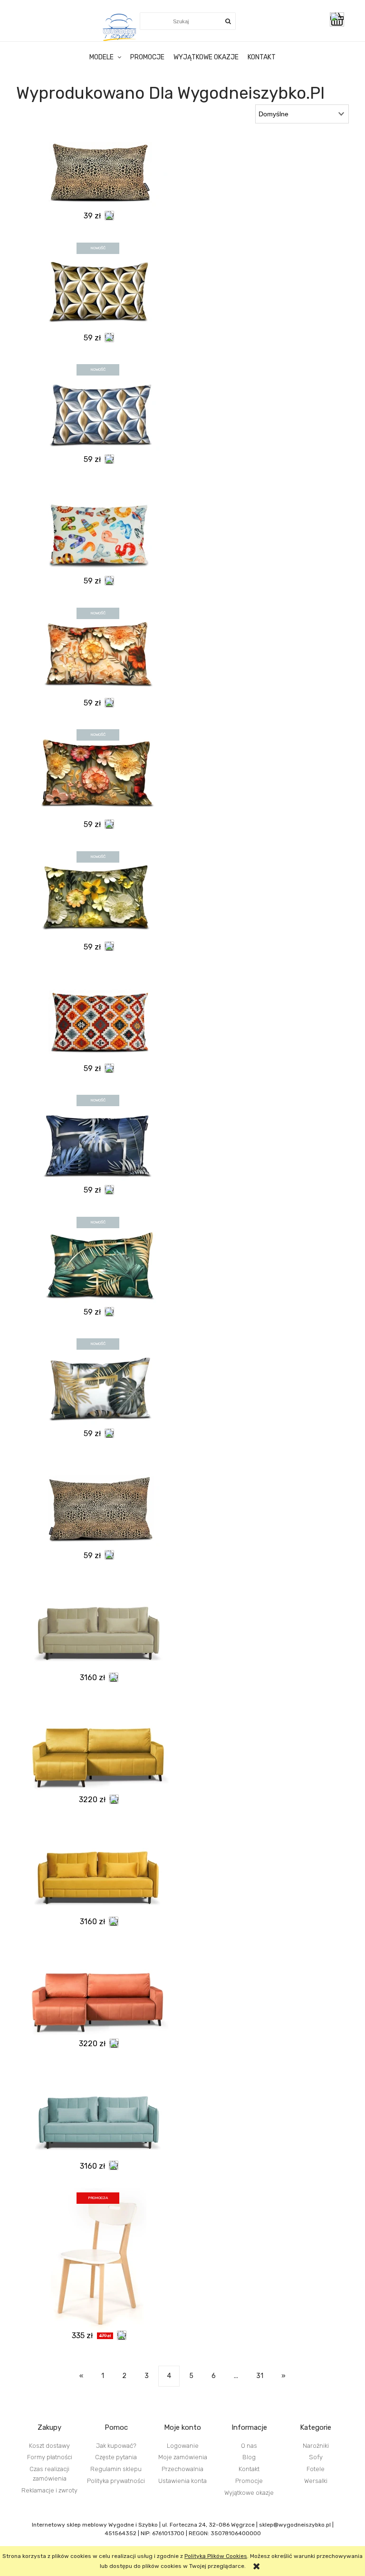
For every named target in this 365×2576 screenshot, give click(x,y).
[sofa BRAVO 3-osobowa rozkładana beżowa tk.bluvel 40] (98, 1625)
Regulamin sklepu (116, 2469)
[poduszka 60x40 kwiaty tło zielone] (98, 894)
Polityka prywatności (116, 2481)
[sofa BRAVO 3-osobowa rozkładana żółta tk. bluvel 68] (98, 1869)
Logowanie (183, 2446)
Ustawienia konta (182, 2481)
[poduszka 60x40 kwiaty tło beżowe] (98, 650)
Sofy (316, 2457)
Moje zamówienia (183, 2457)
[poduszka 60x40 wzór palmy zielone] (98, 1259)
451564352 (120, 2533)
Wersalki (316, 2481)
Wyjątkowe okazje (249, 2493)
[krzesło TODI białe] (98, 2259)
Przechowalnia (182, 2469)
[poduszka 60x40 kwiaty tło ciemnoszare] (98, 772)
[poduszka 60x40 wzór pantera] (98, 1503)
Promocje (249, 2481)
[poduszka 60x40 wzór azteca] (98, 1016)
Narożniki (316, 2446)
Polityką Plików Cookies (216, 2556)
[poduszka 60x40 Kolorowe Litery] (98, 528)
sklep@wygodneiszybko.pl (295, 2525)
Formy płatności (50, 2457)
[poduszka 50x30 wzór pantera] (98, 170)
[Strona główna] (120, 27)
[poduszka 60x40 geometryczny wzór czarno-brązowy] (98, 285)
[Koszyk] (339, 19)
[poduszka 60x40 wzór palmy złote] (98, 1381)
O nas (249, 2446)
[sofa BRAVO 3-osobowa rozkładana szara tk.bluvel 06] (98, 2113)
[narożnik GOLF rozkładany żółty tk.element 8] (98, 1747)
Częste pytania (116, 2457)
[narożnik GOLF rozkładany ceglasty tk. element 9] (98, 1991)
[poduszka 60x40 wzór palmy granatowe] (98, 1137)
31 (260, 2376)
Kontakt (249, 2469)
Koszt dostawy (49, 2446)
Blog (249, 2457)
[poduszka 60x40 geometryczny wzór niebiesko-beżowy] (98, 407)
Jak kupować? (116, 2446)
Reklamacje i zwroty (49, 2490)
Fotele (316, 2469)
